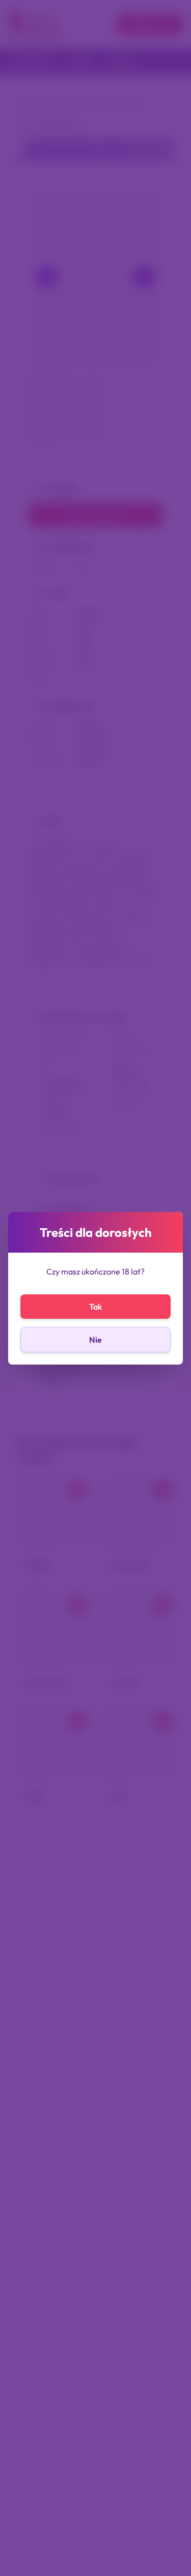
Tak (95, 1307)
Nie (95, 1340)
